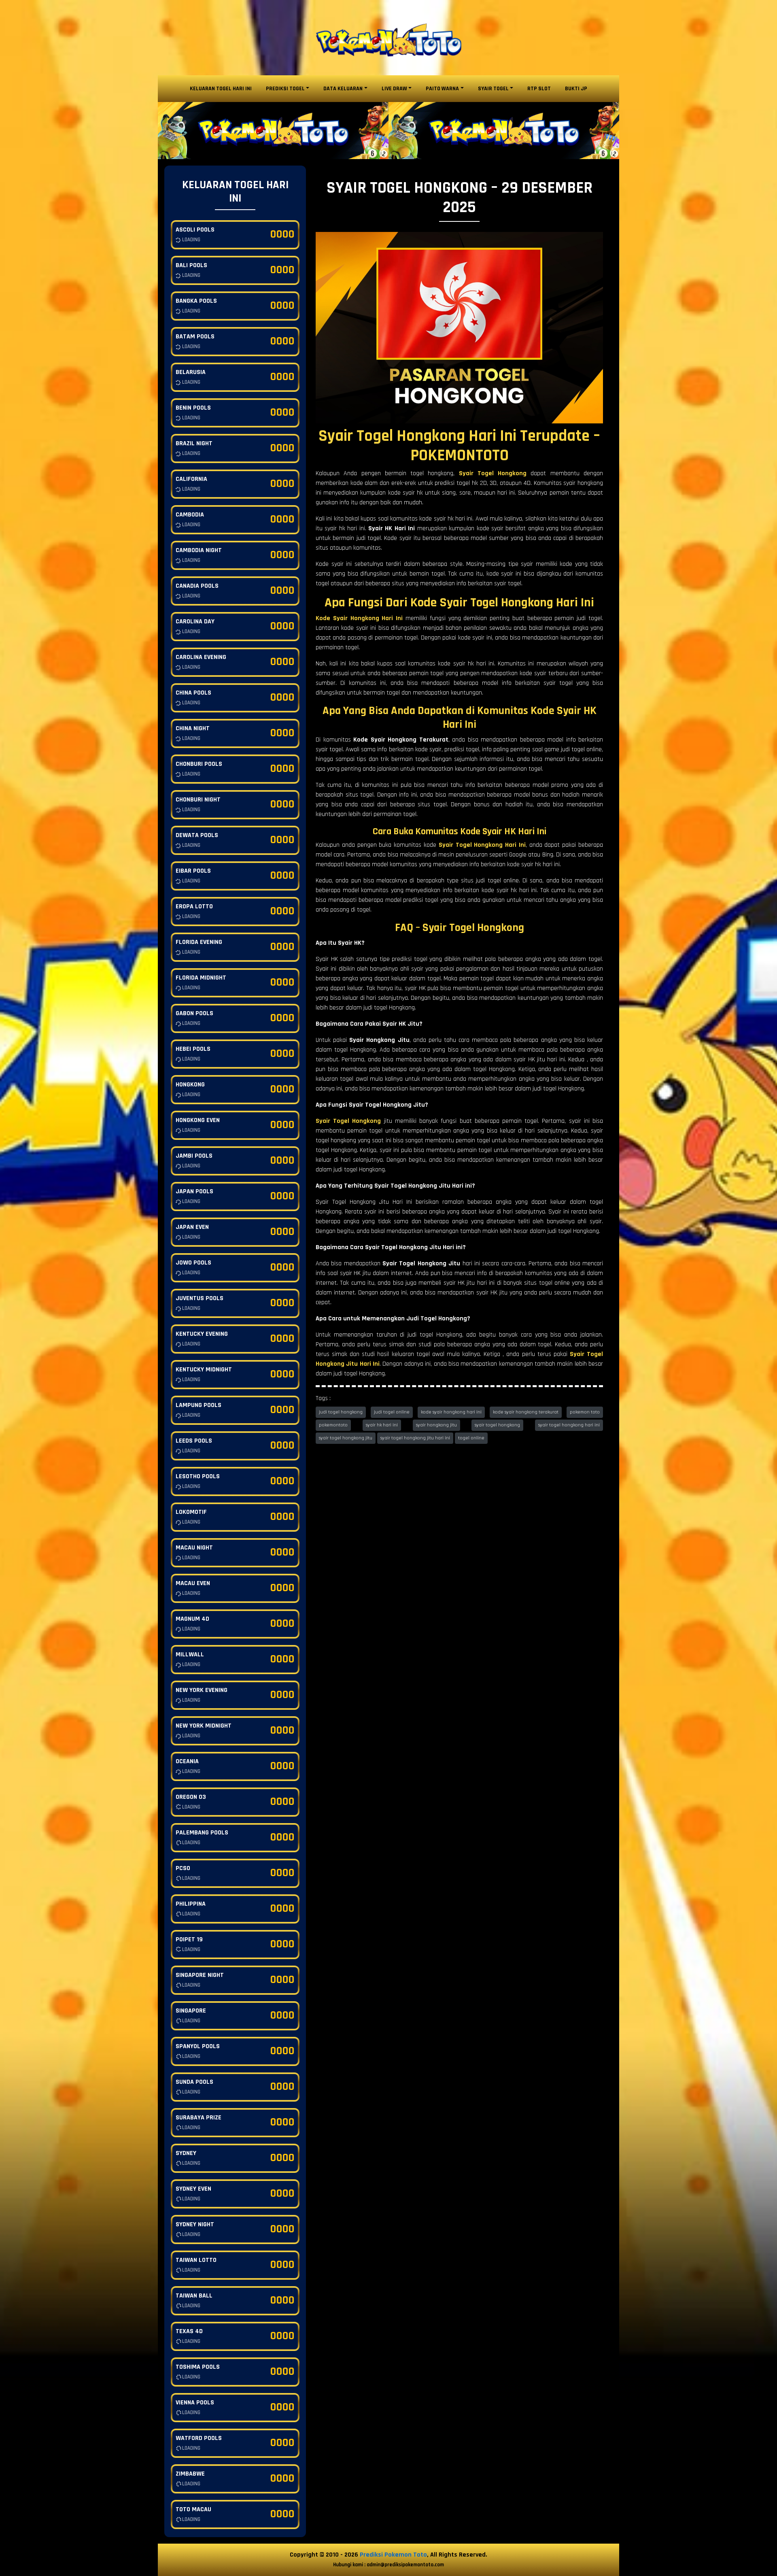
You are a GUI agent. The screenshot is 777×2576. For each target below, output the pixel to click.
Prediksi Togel (285, 89)
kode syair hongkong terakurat (526, 1412)
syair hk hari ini (382, 1425)
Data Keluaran (343, 89)
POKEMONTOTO (460, 456)
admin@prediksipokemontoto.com (405, 2565)
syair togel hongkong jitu (346, 1438)
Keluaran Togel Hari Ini (221, 89)
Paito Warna (442, 89)
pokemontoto (333, 1425)
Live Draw (394, 89)
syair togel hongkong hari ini (569, 1425)
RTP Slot (539, 89)
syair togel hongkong (497, 1425)
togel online (471, 1438)
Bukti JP (576, 89)
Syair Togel (493, 89)
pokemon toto (585, 1412)
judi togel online (392, 1412)
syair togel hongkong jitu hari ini (415, 1438)
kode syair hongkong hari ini (451, 1412)
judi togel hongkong (341, 1412)
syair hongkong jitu (436, 1425)
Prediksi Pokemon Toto (393, 2555)
